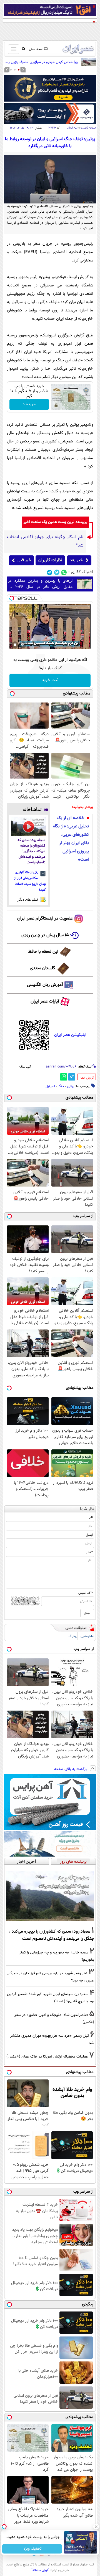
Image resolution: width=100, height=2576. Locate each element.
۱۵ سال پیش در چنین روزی (45, 935)
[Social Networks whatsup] (64, 572)
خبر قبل (24, 560)
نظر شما (87, 1509)
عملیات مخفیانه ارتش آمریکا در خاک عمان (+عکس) (47, 2057)
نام (91, 1517)
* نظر (89, 1552)
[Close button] (96, 2527)
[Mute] (23, 645)
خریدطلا (29, 404)
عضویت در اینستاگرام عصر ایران (45, 919)
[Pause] (15, 645)
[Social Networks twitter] (57, 572)
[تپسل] (12, 598)
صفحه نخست (88, 128)
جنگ (61, 1086)
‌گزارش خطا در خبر (87, 1078)
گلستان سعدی (42, 968)
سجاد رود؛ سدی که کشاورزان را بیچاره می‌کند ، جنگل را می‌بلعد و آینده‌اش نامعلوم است (31, 851)
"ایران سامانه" (40, 2570)
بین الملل (72, 128)
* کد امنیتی (86, 1593)
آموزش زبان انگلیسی (45, 985)
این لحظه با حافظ (43, 952)
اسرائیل (50, 1086)
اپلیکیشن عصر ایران (70, 1035)
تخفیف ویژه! (32, 2549)
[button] (19, 70)
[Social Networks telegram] (50, 572)
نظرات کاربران (50, 560)
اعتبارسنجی (87, 1636)
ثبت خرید (50, 680)
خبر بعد (76, 560)
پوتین (71, 1086)
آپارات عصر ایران (45, 1002)
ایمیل (89, 1535)
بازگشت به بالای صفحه (71, 1769)
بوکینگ (73, 1636)
